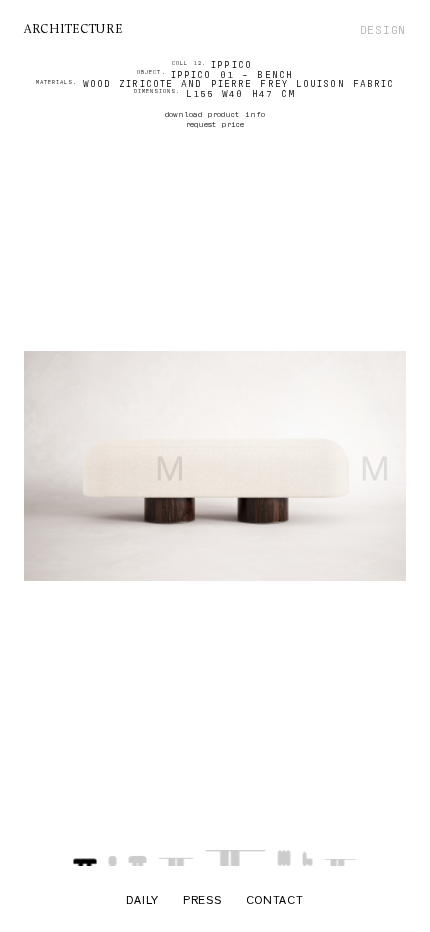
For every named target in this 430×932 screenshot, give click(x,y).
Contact (275, 902)
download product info (215, 114)
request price (215, 124)
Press (202, 902)
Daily (142, 902)
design (383, 30)
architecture (73, 30)
